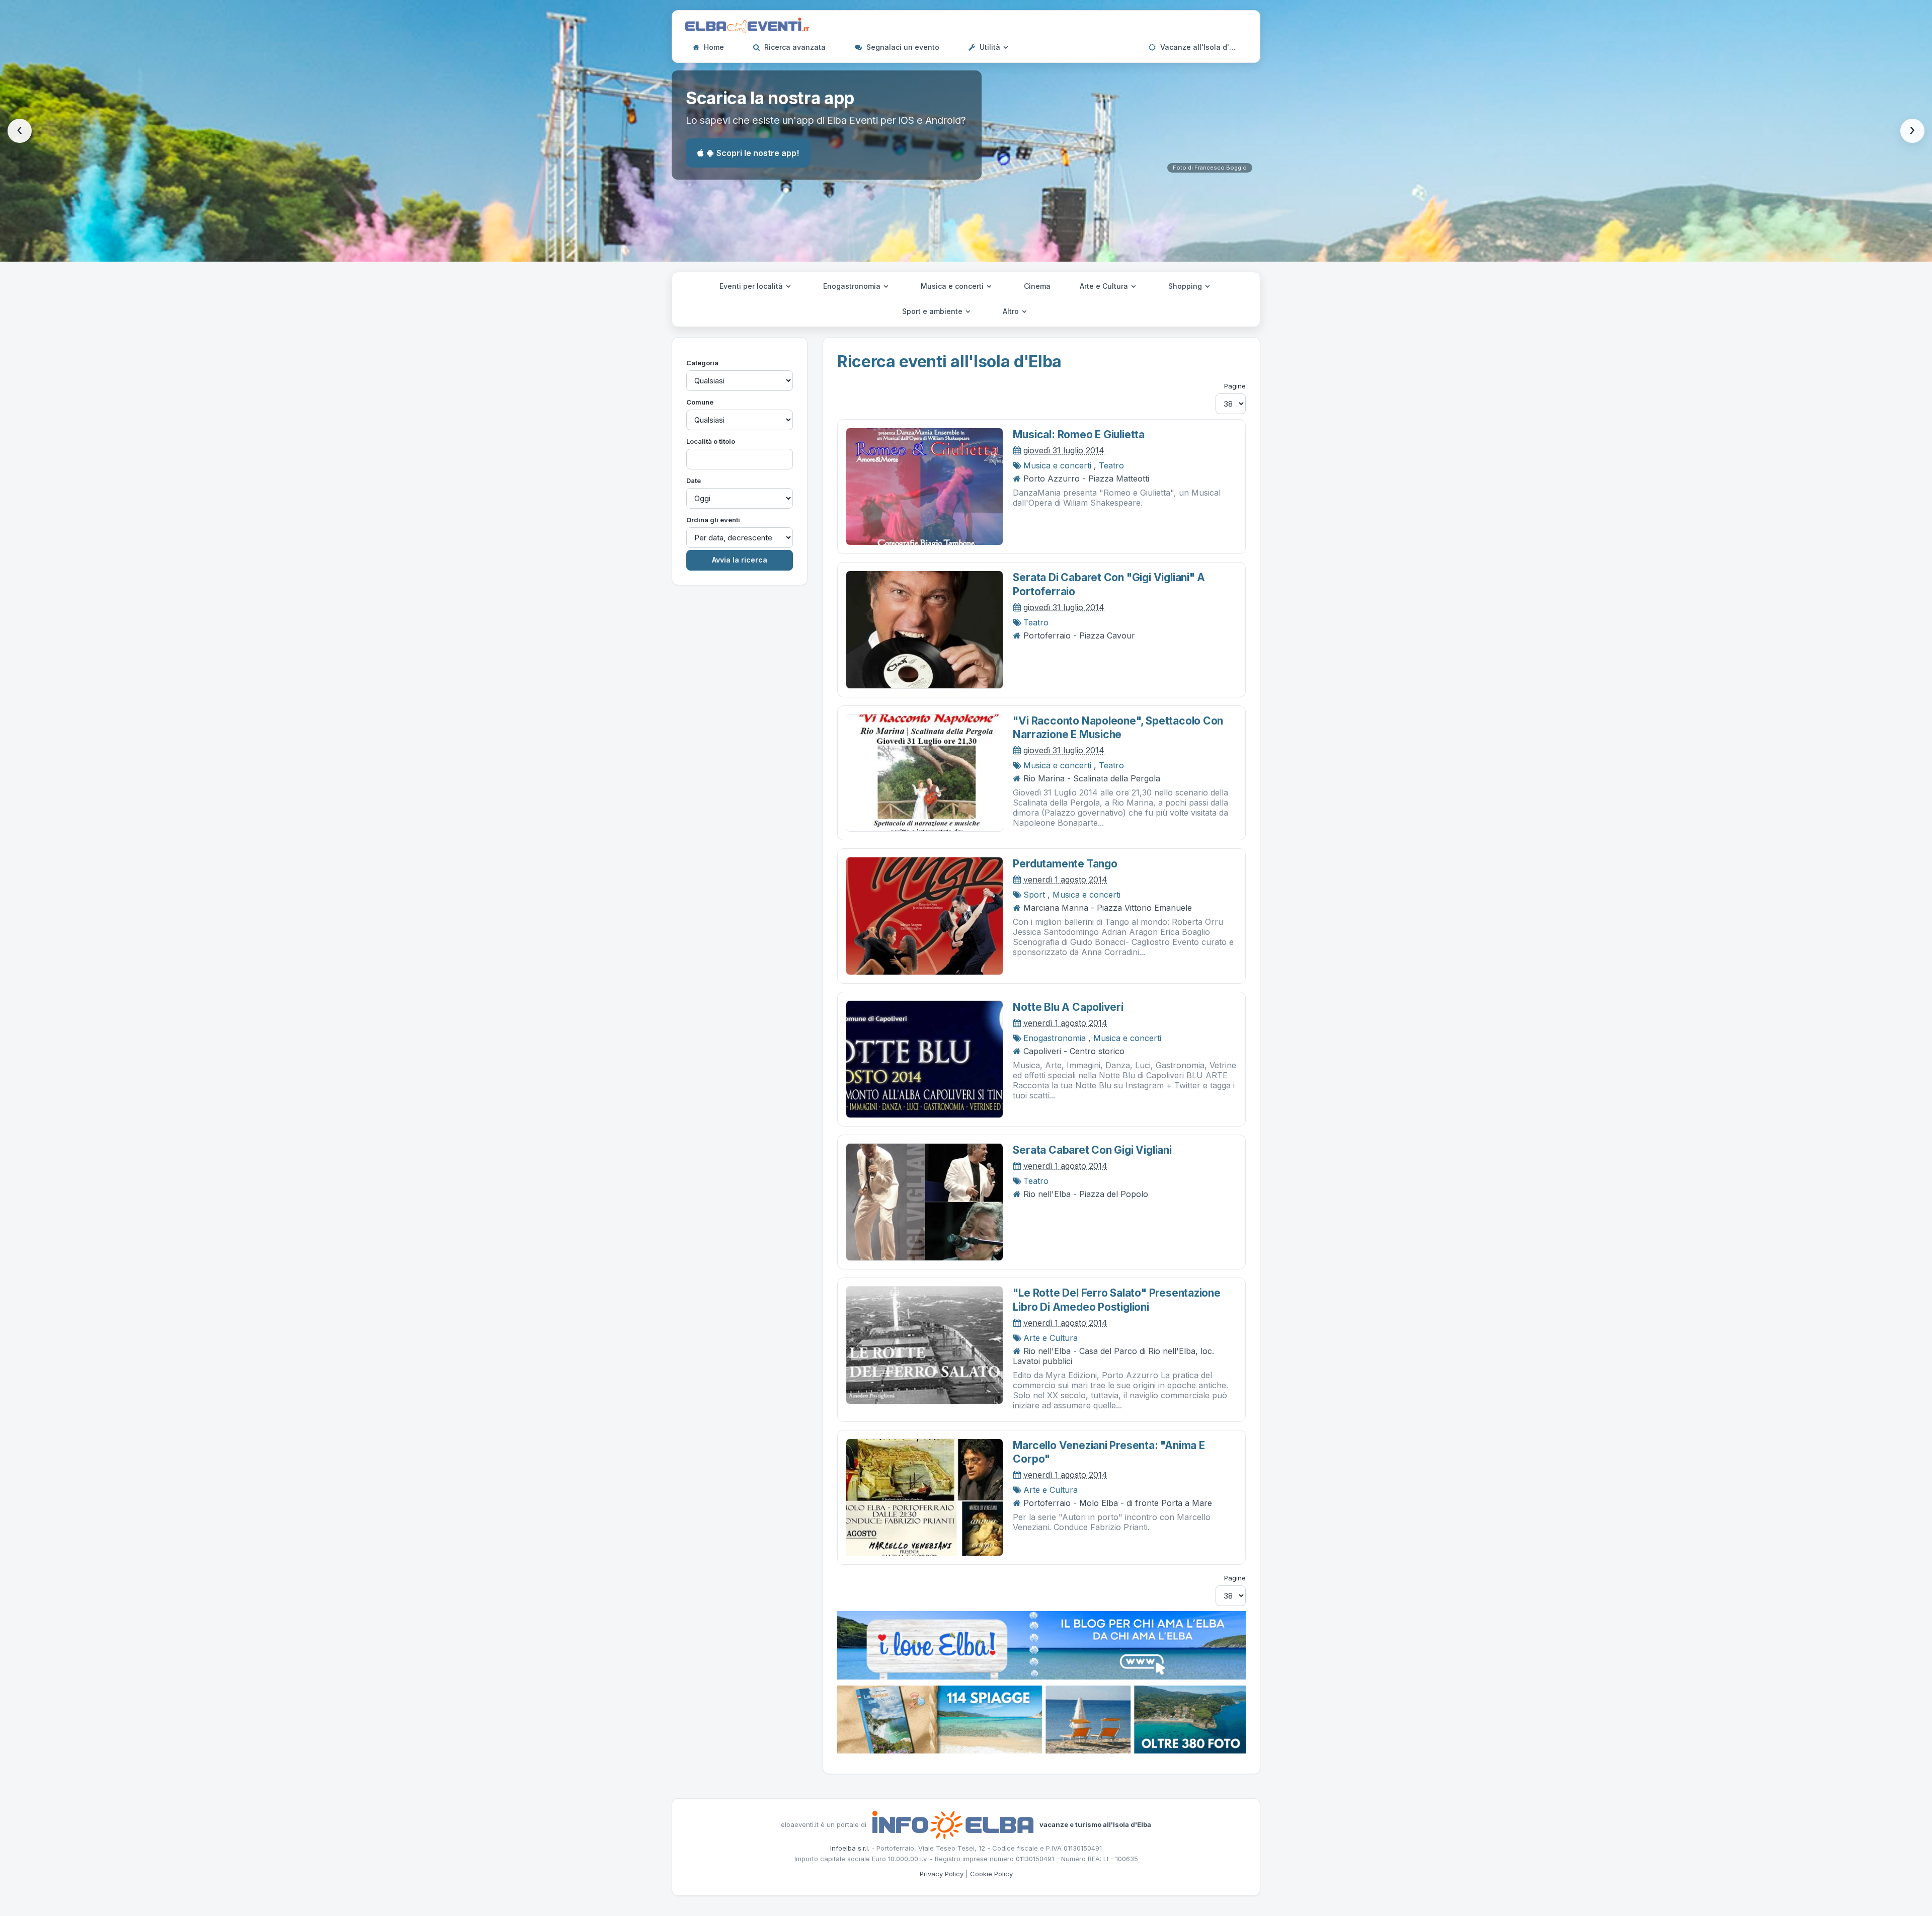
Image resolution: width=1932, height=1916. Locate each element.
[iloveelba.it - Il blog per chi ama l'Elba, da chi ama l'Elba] (1041, 1644)
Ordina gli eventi (713, 520)
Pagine (1235, 386)
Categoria (702, 363)
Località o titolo (711, 441)
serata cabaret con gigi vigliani (1092, 1150)
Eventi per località (752, 286)
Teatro (1111, 465)
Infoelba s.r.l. (850, 1848)
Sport (1034, 895)
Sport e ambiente (933, 311)
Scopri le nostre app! (758, 153)
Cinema (1037, 286)
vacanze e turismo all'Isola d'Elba (1095, 1824)
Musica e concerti (953, 286)
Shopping (1186, 286)
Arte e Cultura (1105, 286)
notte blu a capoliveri (1068, 1007)
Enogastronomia (853, 286)
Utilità (990, 47)
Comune (700, 402)
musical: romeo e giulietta (1079, 434)
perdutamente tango (1065, 864)
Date (694, 481)
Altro (1012, 311)
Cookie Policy (991, 1874)
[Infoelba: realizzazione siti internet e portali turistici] (953, 1824)
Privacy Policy (942, 1874)
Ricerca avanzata (794, 47)
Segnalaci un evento (902, 47)
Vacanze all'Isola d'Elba (1201, 47)
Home (713, 47)
